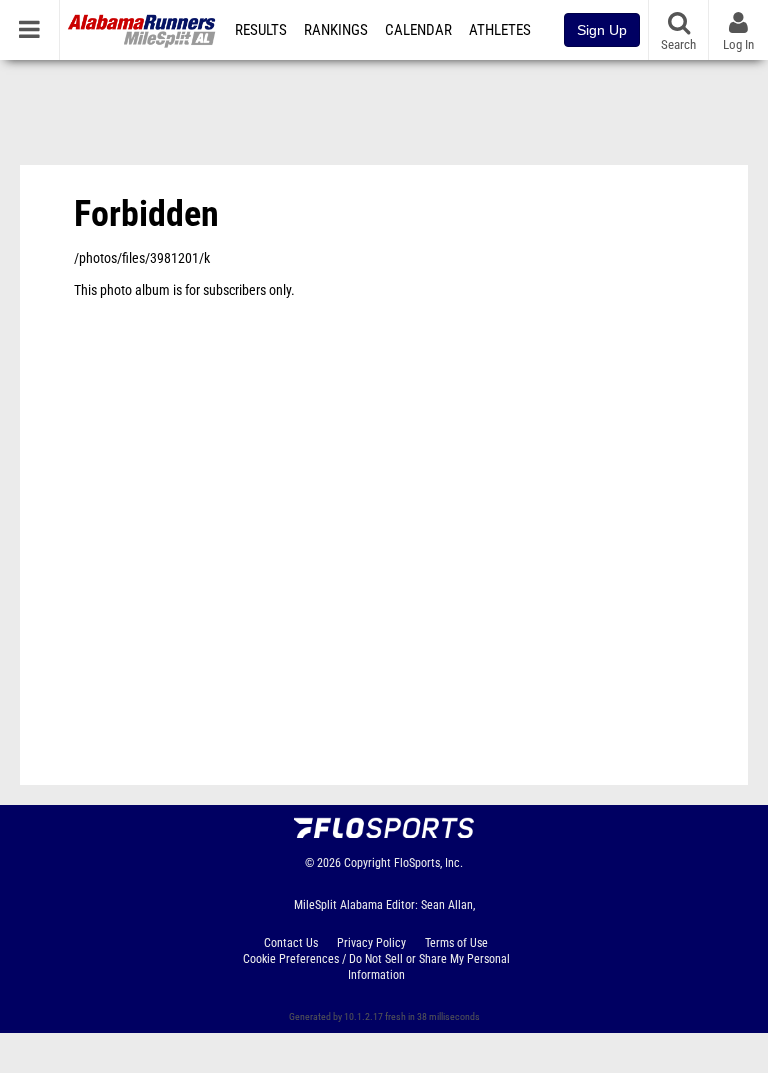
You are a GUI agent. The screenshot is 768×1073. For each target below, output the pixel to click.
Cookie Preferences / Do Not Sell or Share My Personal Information (376, 967)
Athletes (500, 30)
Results (261, 30)
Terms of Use (456, 943)
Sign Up (602, 30)
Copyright (367, 863)
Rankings (336, 30)
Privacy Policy (371, 943)
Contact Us (291, 943)
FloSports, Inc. (428, 863)
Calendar (418, 30)
